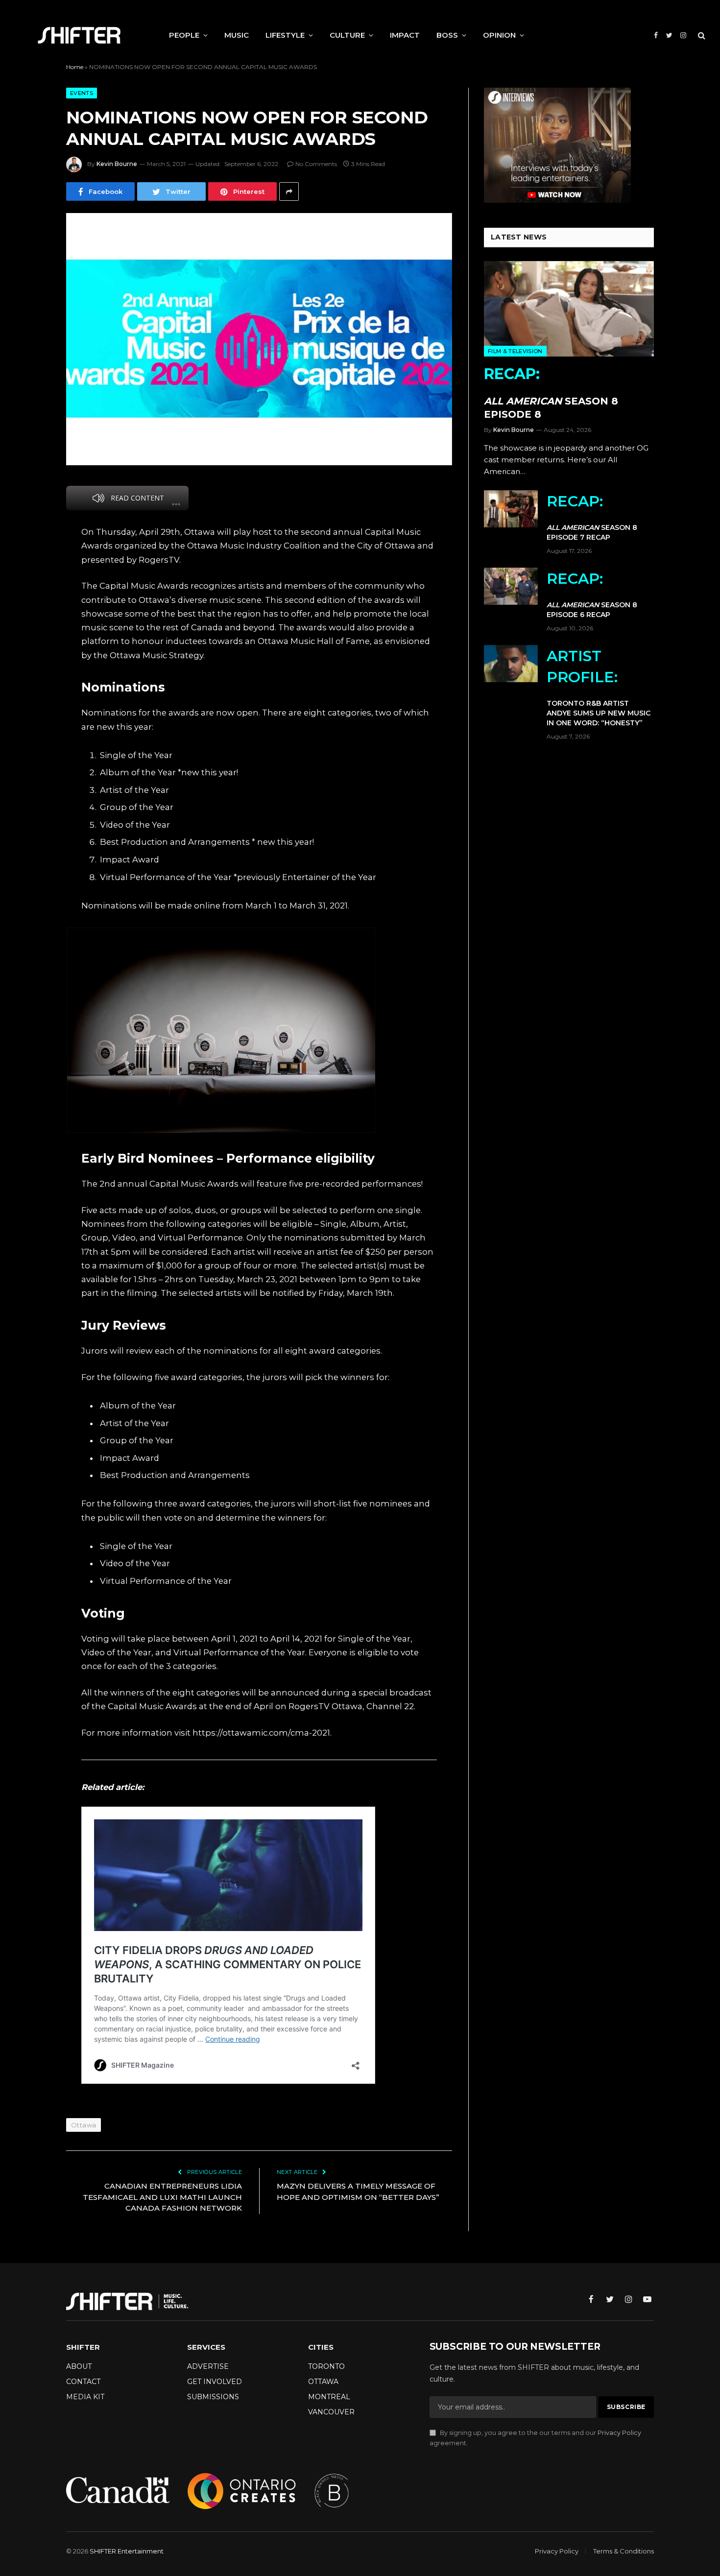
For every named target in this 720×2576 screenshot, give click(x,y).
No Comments (316, 164)
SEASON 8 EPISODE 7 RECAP (592, 517)
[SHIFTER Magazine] (79, 35)
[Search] (701, 36)
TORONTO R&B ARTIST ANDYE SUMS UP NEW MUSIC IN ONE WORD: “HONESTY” (599, 687)
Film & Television (515, 351)
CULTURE (347, 35)
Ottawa (84, 2125)
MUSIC (237, 35)
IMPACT (405, 35)
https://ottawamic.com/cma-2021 (261, 1733)
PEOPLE (184, 35)
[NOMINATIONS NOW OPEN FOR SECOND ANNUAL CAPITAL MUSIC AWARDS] (259, 339)
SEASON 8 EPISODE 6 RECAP (592, 594)
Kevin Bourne (117, 164)
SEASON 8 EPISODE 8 (551, 393)
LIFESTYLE (285, 35)
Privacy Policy (619, 2433)
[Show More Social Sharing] (289, 191)
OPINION (499, 35)
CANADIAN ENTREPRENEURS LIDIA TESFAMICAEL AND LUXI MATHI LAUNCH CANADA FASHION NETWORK (162, 2197)
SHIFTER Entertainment (127, 2551)
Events (82, 93)
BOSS (447, 35)
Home (75, 67)
